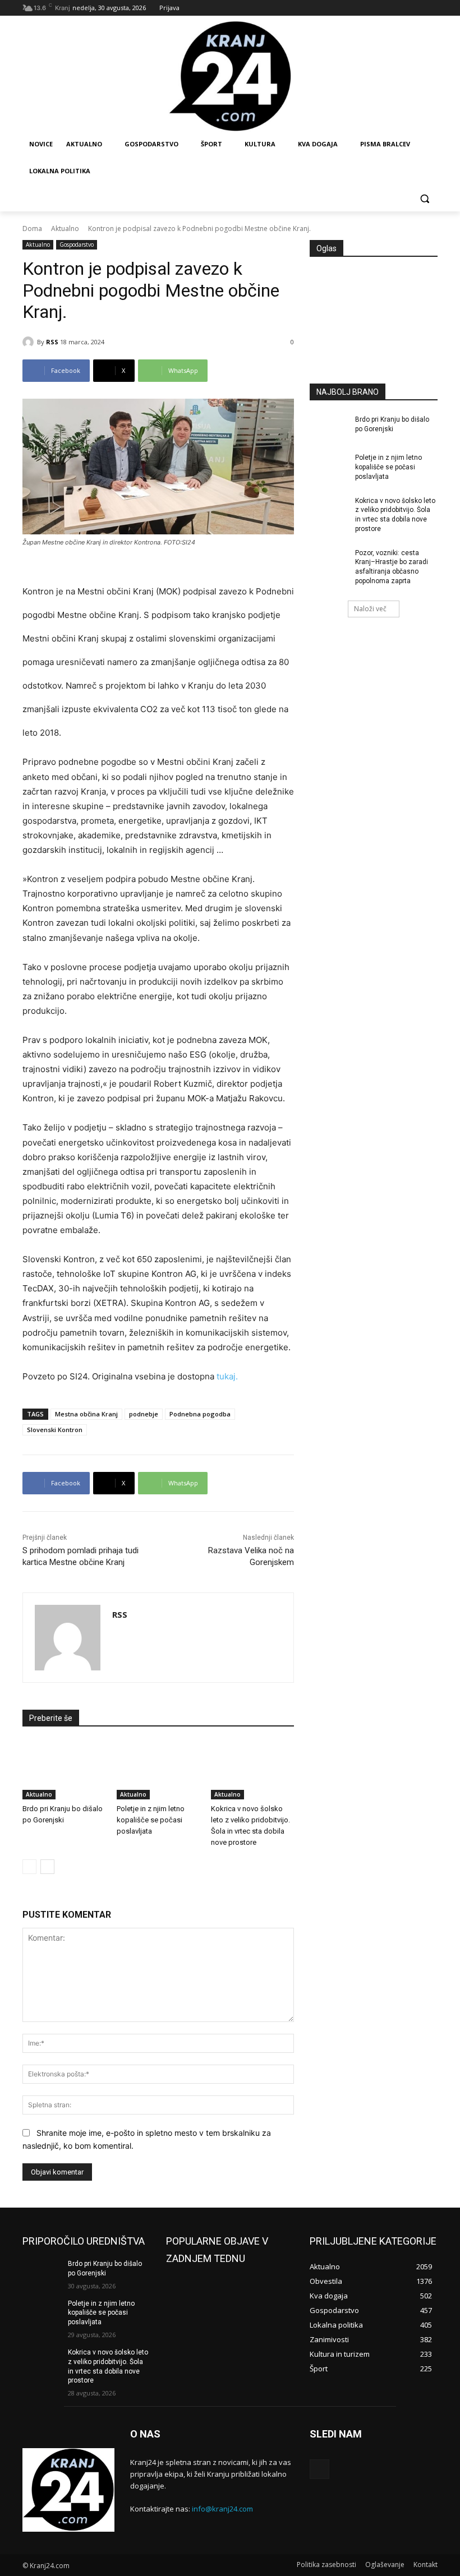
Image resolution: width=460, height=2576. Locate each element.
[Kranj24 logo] (230, 77)
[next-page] (47, 1867)
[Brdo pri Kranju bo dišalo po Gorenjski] (64, 1770)
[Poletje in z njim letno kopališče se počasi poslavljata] (158, 1770)
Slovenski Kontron (55, 1430)
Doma (32, 228)
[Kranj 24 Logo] (68, 2490)
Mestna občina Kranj (86, 1414)
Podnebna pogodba (200, 1414)
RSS (52, 342)
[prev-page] (29, 1867)
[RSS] (30, 342)
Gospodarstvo (77, 244)
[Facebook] (319, 2469)
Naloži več (370, 609)
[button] (424, 198)
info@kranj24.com (222, 2509)
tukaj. (226, 1376)
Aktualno (65, 228)
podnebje (144, 1414)
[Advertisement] (374, 327)
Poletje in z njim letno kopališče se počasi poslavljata (151, 1820)
